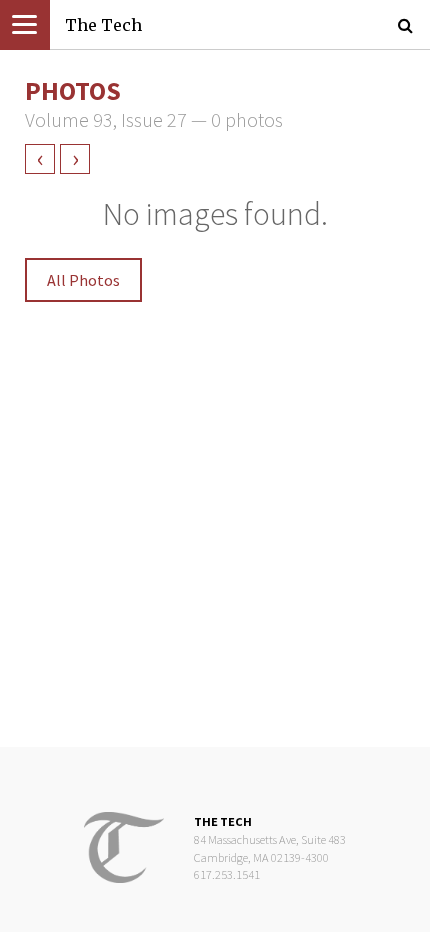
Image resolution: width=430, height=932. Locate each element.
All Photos (83, 280)
